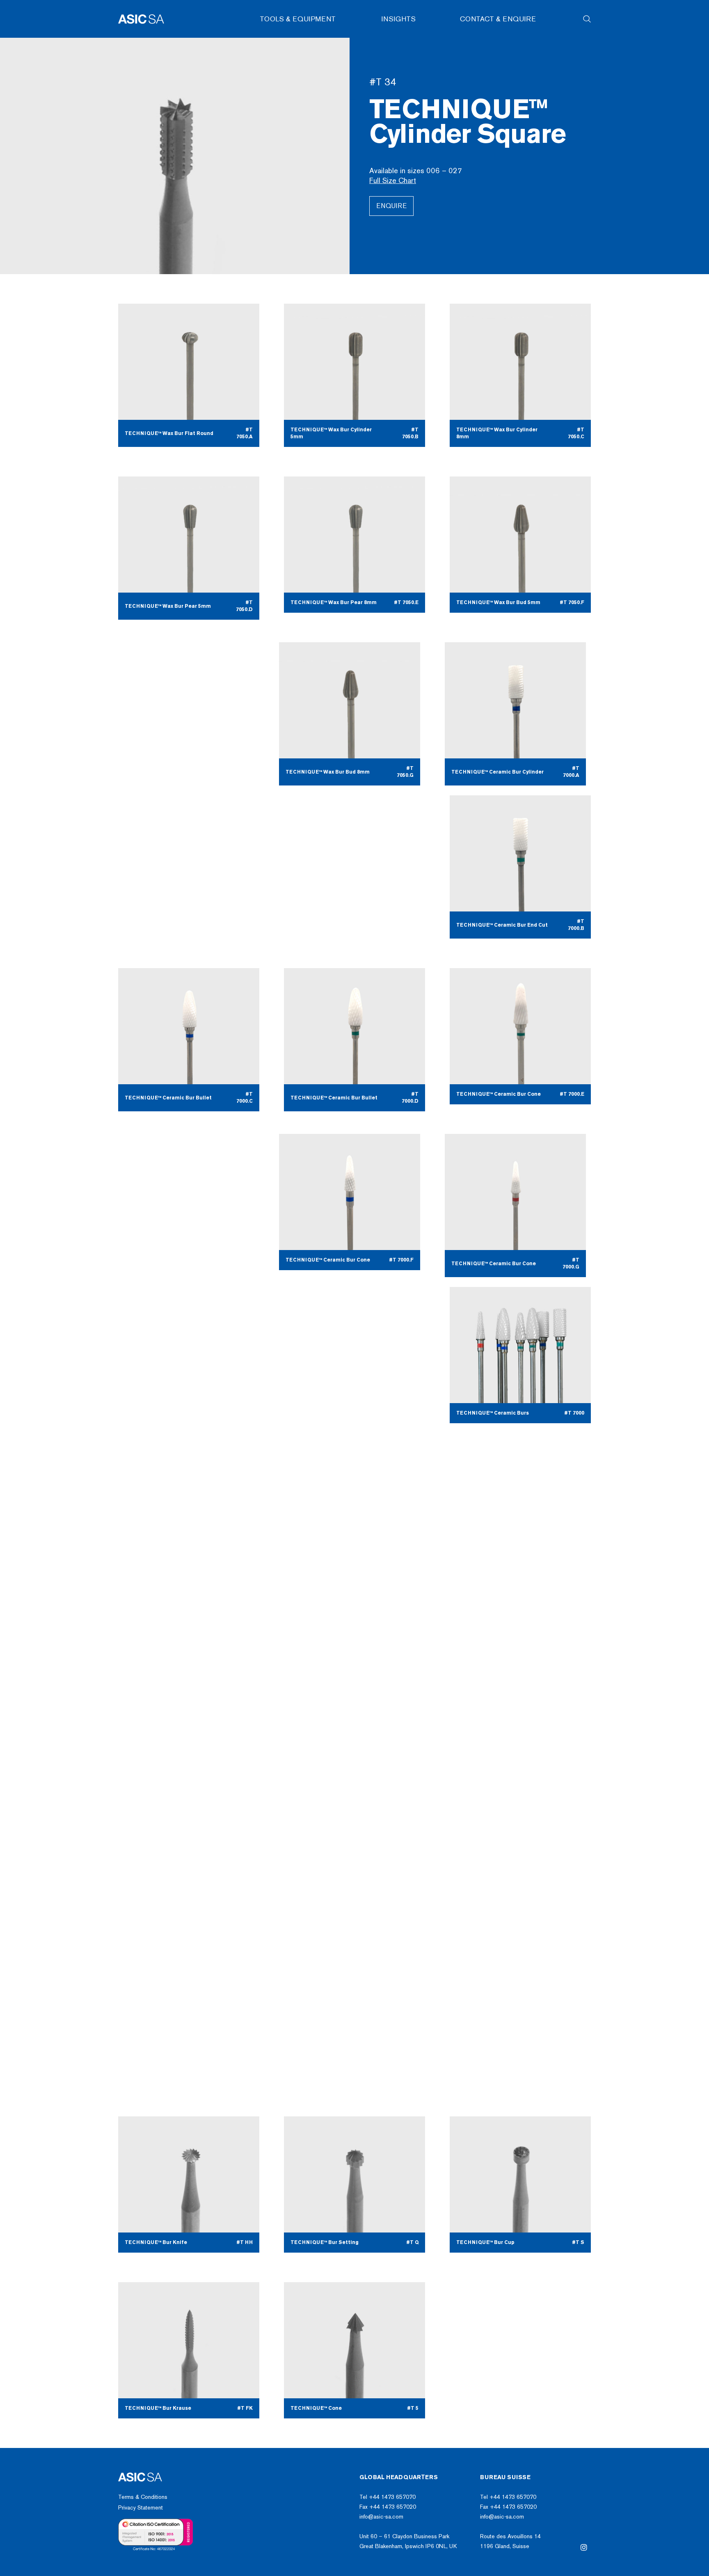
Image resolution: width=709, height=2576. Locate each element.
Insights (399, 19)
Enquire (391, 206)
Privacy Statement (141, 2508)
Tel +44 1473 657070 (388, 2497)
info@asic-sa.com (381, 2517)
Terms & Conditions (143, 2497)
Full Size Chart (393, 181)
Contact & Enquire (498, 19)
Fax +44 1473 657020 (388, 2507)
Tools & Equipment (298, 19)
